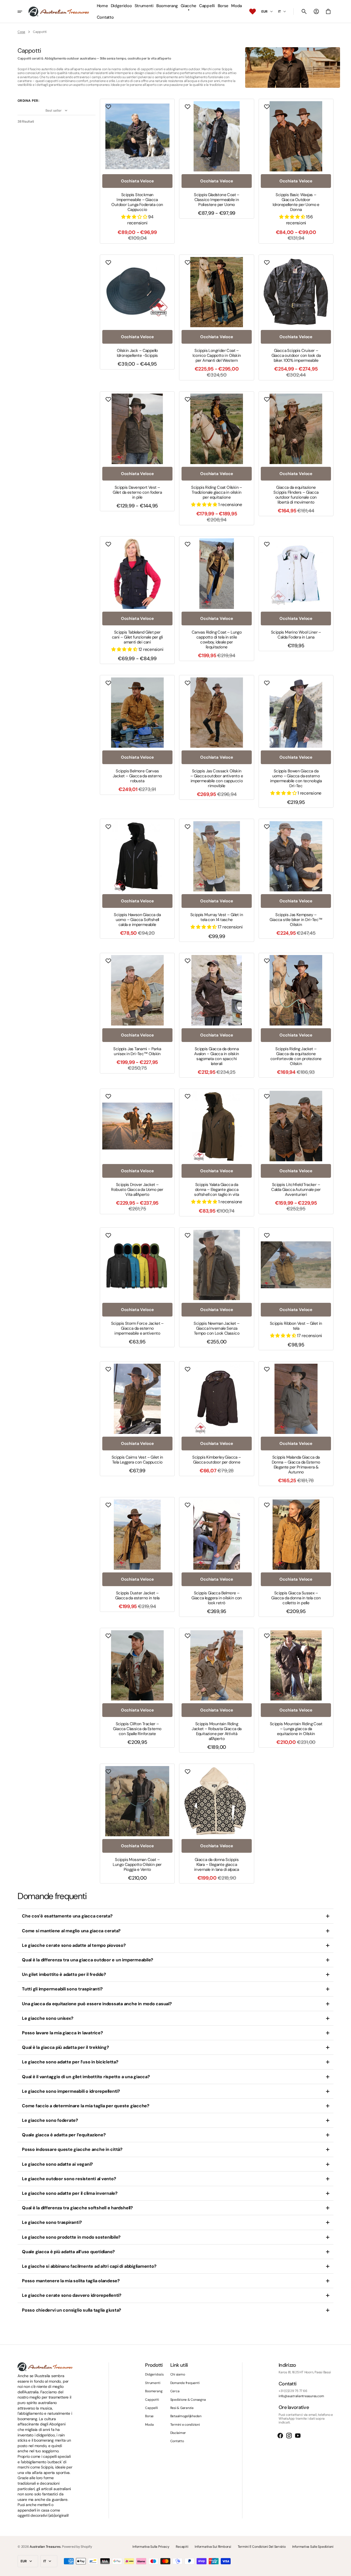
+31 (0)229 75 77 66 (293, 2391)
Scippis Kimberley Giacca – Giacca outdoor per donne (216, 1460)
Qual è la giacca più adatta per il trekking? (65, 2047)
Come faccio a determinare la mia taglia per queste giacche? (86, 2106)
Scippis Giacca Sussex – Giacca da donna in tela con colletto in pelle (296, 1598)
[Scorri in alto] (344, 2569)
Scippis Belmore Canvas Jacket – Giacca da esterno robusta (137, 776)
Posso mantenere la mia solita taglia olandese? (71, 2281)
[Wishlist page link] (253, 12)
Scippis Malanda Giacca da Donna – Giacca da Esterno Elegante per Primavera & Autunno (296, 1465)
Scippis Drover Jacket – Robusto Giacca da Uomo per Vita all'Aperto (137, 1190)
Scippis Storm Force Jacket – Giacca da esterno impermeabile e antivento (137, 1328)
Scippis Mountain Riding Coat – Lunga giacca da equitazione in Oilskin (296, 1729)
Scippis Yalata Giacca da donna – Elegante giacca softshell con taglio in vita (216, 1190)
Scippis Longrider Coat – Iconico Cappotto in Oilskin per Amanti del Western (217, 355)
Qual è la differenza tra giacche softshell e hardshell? (77, 2208)
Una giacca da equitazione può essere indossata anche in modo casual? (97, 2004)
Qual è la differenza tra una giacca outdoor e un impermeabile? (88, 1960)
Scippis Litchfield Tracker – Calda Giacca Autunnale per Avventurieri (296, 1190)
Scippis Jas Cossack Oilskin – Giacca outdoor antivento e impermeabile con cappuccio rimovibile (217, 778)
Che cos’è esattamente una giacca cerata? (67, 1916)
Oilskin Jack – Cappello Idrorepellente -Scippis (137, 353)
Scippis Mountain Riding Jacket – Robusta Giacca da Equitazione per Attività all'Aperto (216, 1731)
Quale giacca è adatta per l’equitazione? (64, 2135)
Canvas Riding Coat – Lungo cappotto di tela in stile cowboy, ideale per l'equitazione (217, 640)
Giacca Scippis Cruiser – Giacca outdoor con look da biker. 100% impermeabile (296, 355)
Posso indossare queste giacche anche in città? (72, 2149)
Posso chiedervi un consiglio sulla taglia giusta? (72, 2310)
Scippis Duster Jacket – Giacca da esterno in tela (137, 1595)
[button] (304, 12)
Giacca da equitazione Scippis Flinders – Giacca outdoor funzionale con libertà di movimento (296, 495)
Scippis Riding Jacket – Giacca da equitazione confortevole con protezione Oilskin (296, 1056)
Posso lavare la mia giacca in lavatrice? (62, 2033)
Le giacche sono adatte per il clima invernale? (70, 2193)
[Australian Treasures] (59, 12)
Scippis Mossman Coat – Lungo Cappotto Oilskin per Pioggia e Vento (137, 1865)
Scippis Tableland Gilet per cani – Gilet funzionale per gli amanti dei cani (137, 637)
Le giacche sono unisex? (48, 2018)
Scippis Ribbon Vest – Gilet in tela (296, 1326)
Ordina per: (28, 101)
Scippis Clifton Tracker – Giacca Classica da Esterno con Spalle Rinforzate (137, 1729)
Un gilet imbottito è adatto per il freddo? (64, 1974)
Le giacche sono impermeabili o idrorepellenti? (71, 2091)
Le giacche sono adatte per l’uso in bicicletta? (70, 2062)
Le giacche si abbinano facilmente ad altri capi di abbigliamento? (89, 2266)
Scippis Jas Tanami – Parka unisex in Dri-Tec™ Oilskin (137, 1051)
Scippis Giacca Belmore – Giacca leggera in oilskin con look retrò (217, 1598)
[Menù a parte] (23, 12)
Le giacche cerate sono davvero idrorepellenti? (72, 2295)
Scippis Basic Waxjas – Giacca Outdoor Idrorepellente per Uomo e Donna (296, 202)
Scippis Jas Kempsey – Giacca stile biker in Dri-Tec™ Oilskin (296, 920)
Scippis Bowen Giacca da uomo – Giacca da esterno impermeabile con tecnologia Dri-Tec (296, 778)
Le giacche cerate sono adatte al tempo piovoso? (74, 1945)
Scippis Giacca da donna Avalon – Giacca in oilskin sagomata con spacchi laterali (216, 1056)
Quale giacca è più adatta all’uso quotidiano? (68, 2252)
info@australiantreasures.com (301, 2396)
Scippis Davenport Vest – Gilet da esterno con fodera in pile (137, 492)
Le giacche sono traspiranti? (52, 2222)
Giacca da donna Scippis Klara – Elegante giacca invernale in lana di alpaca (217, 1865)
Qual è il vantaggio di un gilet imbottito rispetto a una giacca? (86, 2077)
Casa (21, 32)
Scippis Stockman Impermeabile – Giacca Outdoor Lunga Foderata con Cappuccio (137, 202)
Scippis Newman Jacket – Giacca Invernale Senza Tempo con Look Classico (216, 1328)
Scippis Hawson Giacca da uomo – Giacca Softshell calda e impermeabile (137, 920)
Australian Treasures (45, 2547)
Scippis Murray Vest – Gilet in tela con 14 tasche (217, 917)
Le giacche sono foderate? (50, 2120)
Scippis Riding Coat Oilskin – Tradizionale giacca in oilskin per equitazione (217, 492)
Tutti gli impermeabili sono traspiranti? (62, 1989)
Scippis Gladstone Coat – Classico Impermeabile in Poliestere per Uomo (217, 200)
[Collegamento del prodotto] (137, 171)
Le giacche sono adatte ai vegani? (57, 2164)
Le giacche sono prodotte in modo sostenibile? (71, 2237)
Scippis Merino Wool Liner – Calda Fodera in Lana (296, 635)
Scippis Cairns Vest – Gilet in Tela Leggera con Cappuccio (137, 1460)
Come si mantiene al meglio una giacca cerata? (71, 1931)
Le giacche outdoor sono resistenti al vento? (69, 2179)
